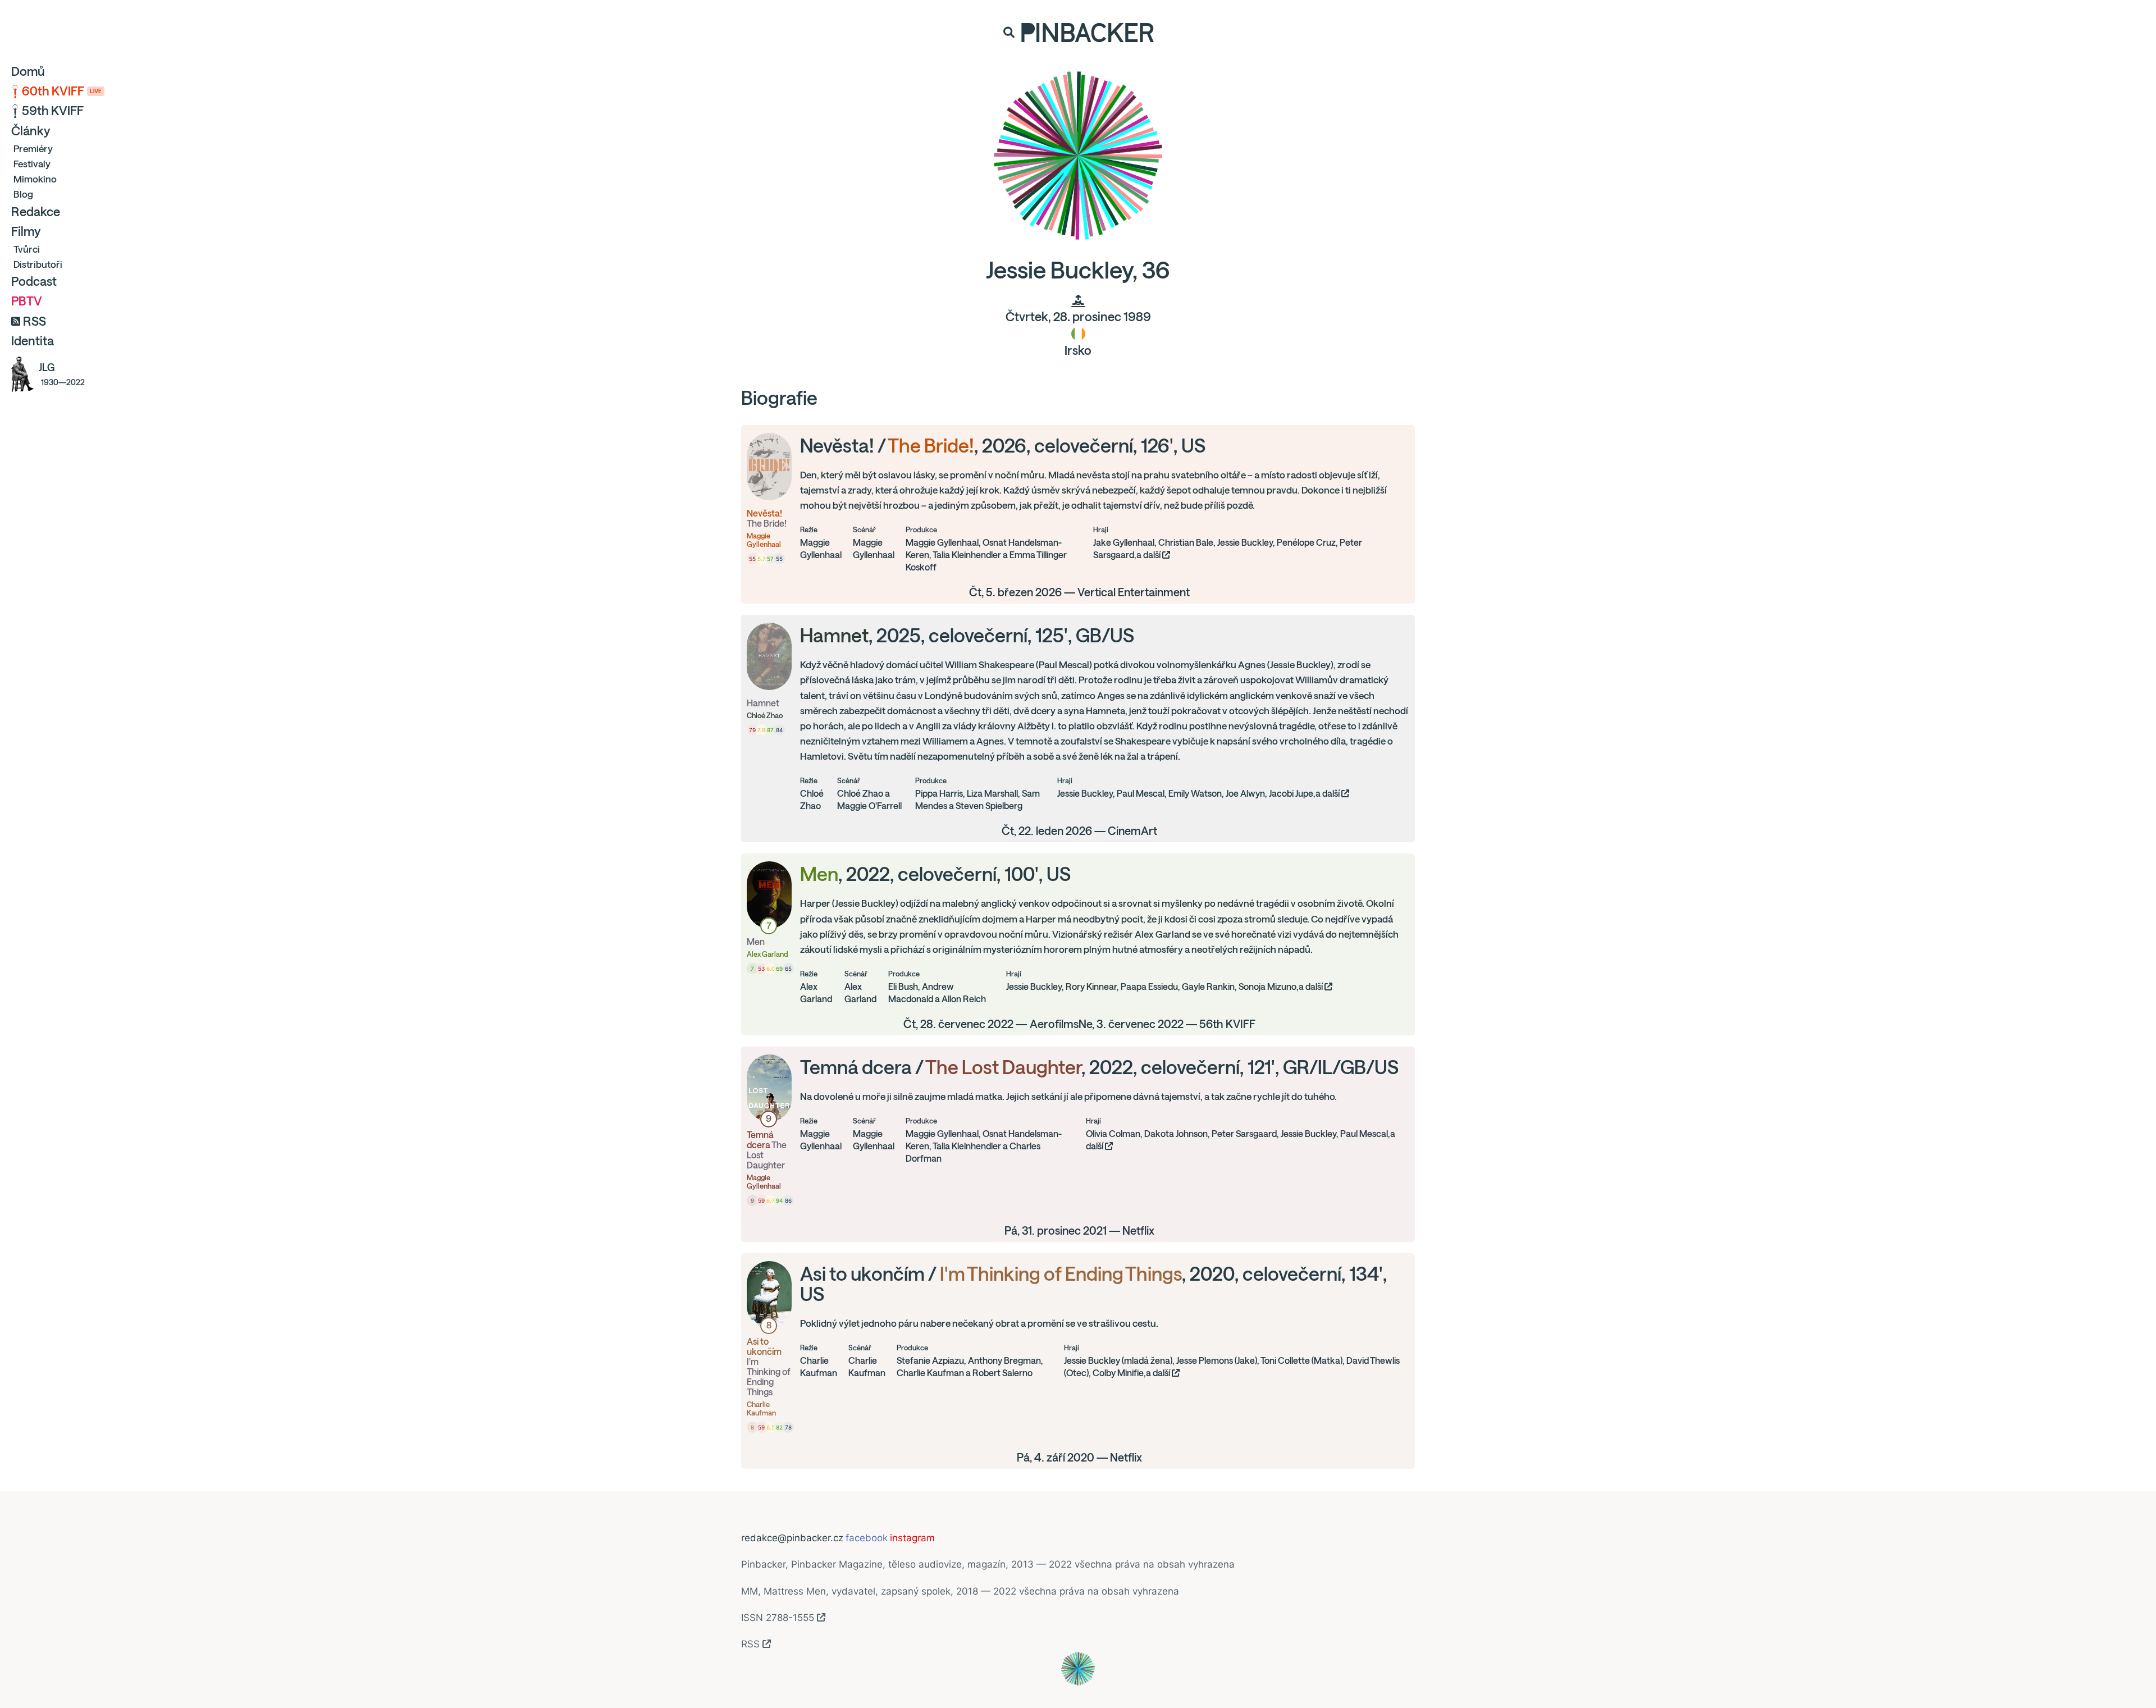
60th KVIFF (62, 91)
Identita (33, 341)
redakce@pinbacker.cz (792, 1538)
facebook (867, 1538)
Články (31, 131)
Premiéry (33, 149)
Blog (23, 194)
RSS (35, 321)
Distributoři (38, 264)
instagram (912, 1538)
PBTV (27, 301)
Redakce (36, 212)
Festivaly (32, 164)
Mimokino (35, 179)
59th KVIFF (53, 111)
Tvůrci (27, 249)
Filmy (26, 231)
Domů (28, 71)
